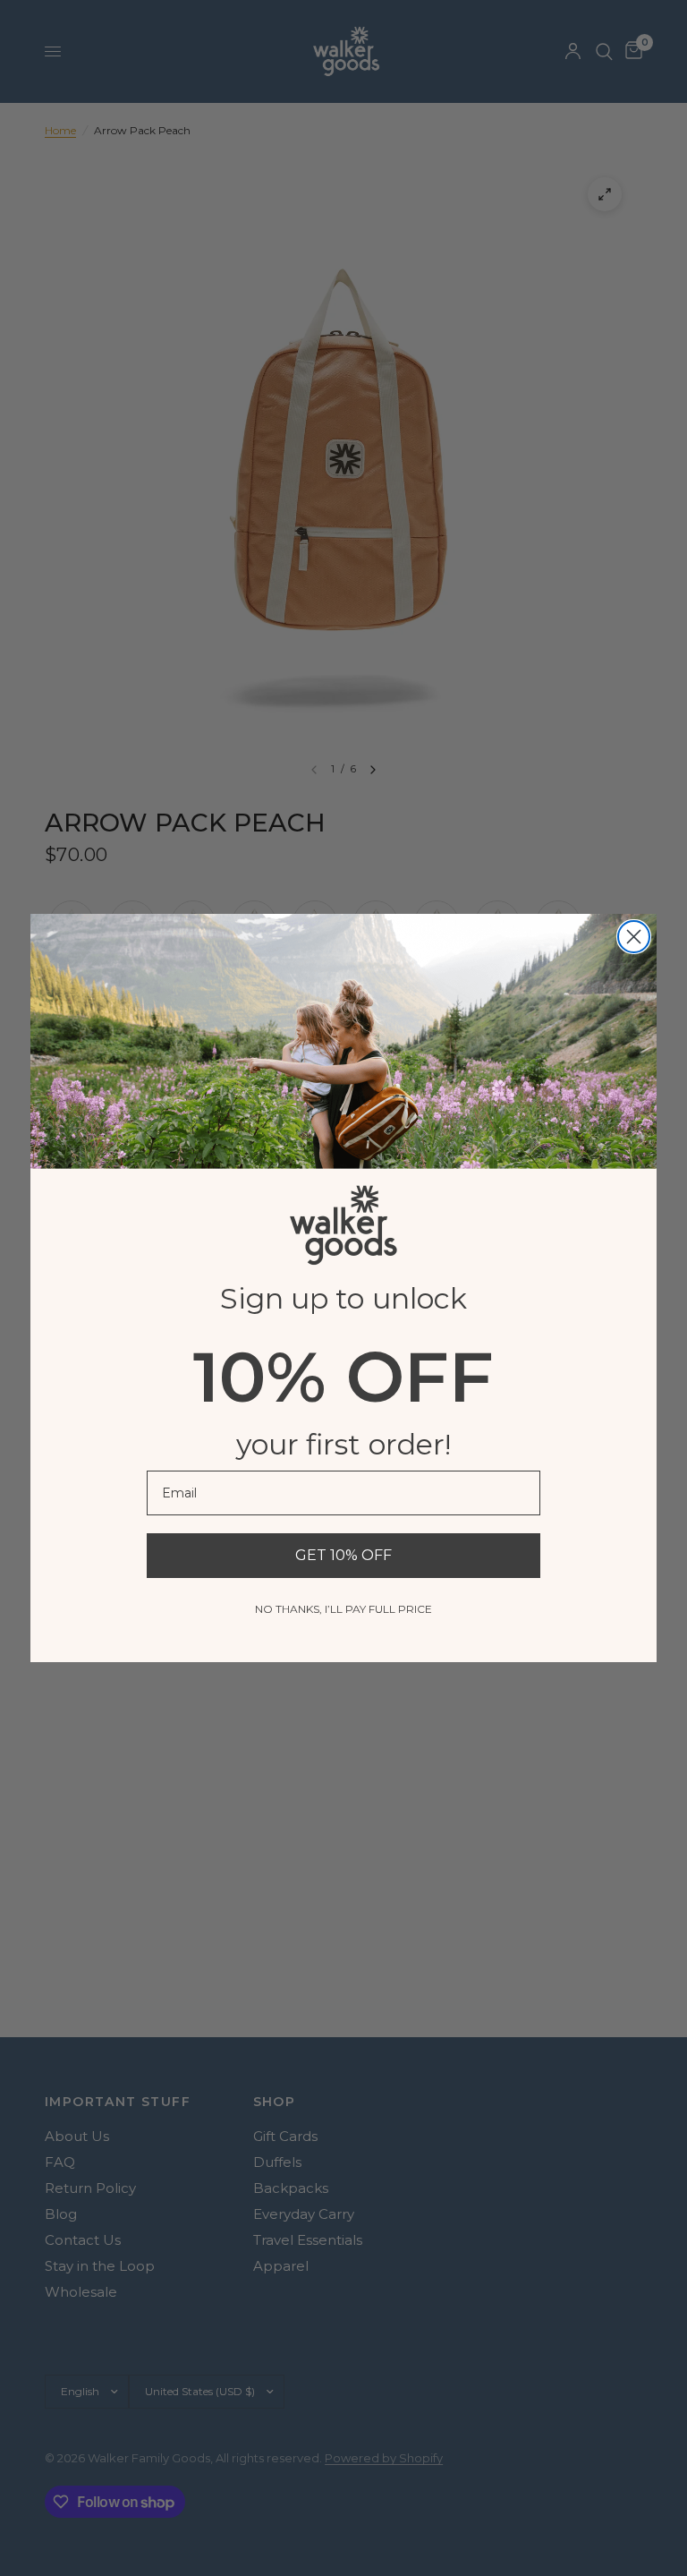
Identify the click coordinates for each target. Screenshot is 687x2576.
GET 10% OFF (343, 1555)
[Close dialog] (634, 937)
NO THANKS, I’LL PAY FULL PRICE (343, 1609)
